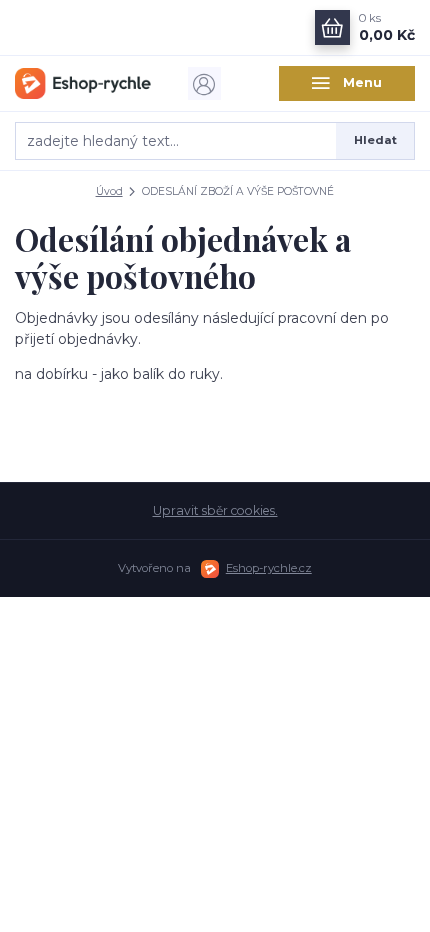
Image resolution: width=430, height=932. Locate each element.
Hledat (375, 140)
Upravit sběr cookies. (215, 510)
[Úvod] (83, 83)
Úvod (109, 191)
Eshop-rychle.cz (269, 568)
